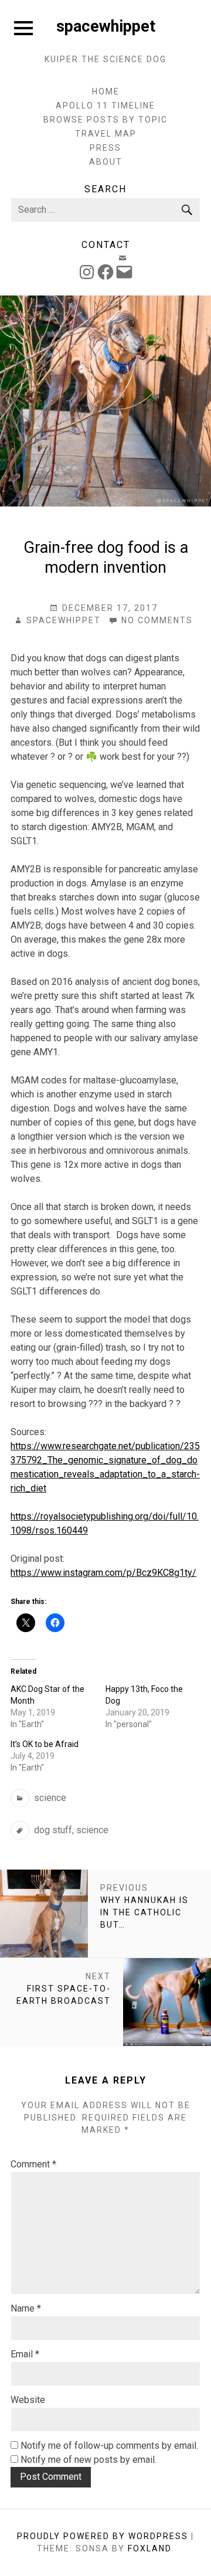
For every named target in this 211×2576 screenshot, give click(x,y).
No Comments (157, 621)
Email (25, 2354)
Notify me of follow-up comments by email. (109, 2446)
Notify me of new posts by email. (89, 2460)
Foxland (149, 2548)
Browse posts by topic (105, 120)
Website (28, 2400)
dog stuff (53, 1830)
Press (105, 148)
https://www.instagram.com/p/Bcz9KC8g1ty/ (103, 1573)
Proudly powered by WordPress (103, 2536)
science (50, 1798)
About (106, 162)
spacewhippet (106, 26)
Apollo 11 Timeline (105, 106)
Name (26, 2308)
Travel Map (106, 134)
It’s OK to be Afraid (45, 1744)
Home (106, 91)
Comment (33, 2164)
